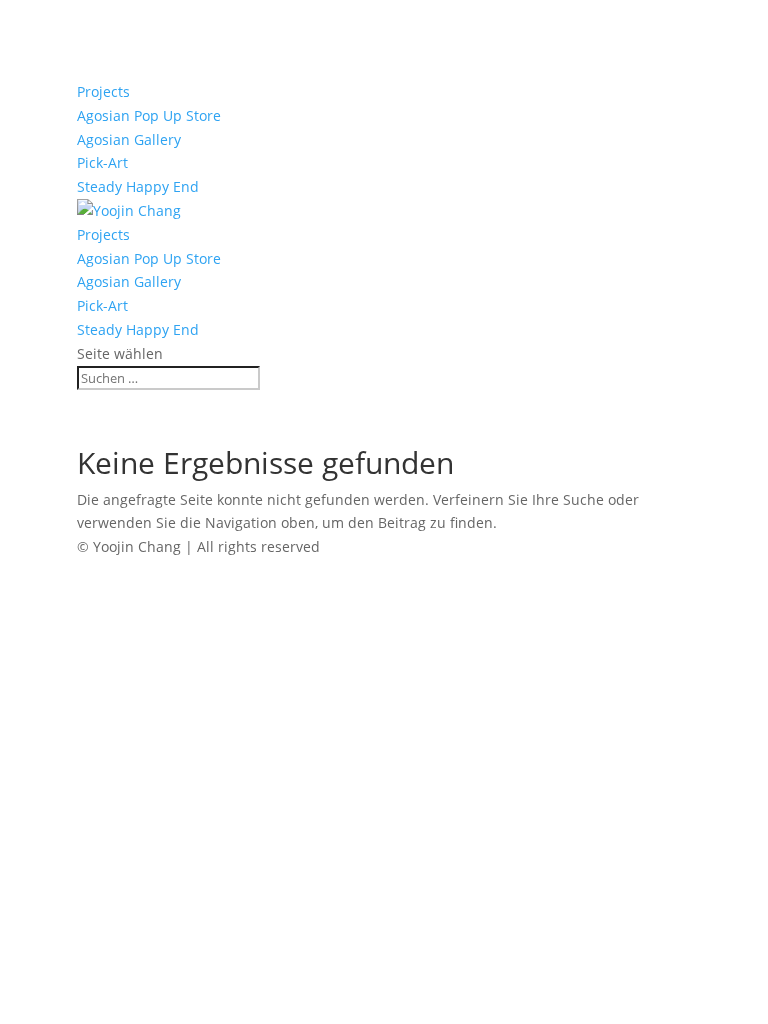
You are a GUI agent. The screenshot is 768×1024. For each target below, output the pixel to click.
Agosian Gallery (129, 139)
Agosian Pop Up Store (149, 115)
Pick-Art (102, 162)
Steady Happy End (138, 186)
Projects (103, 91)
